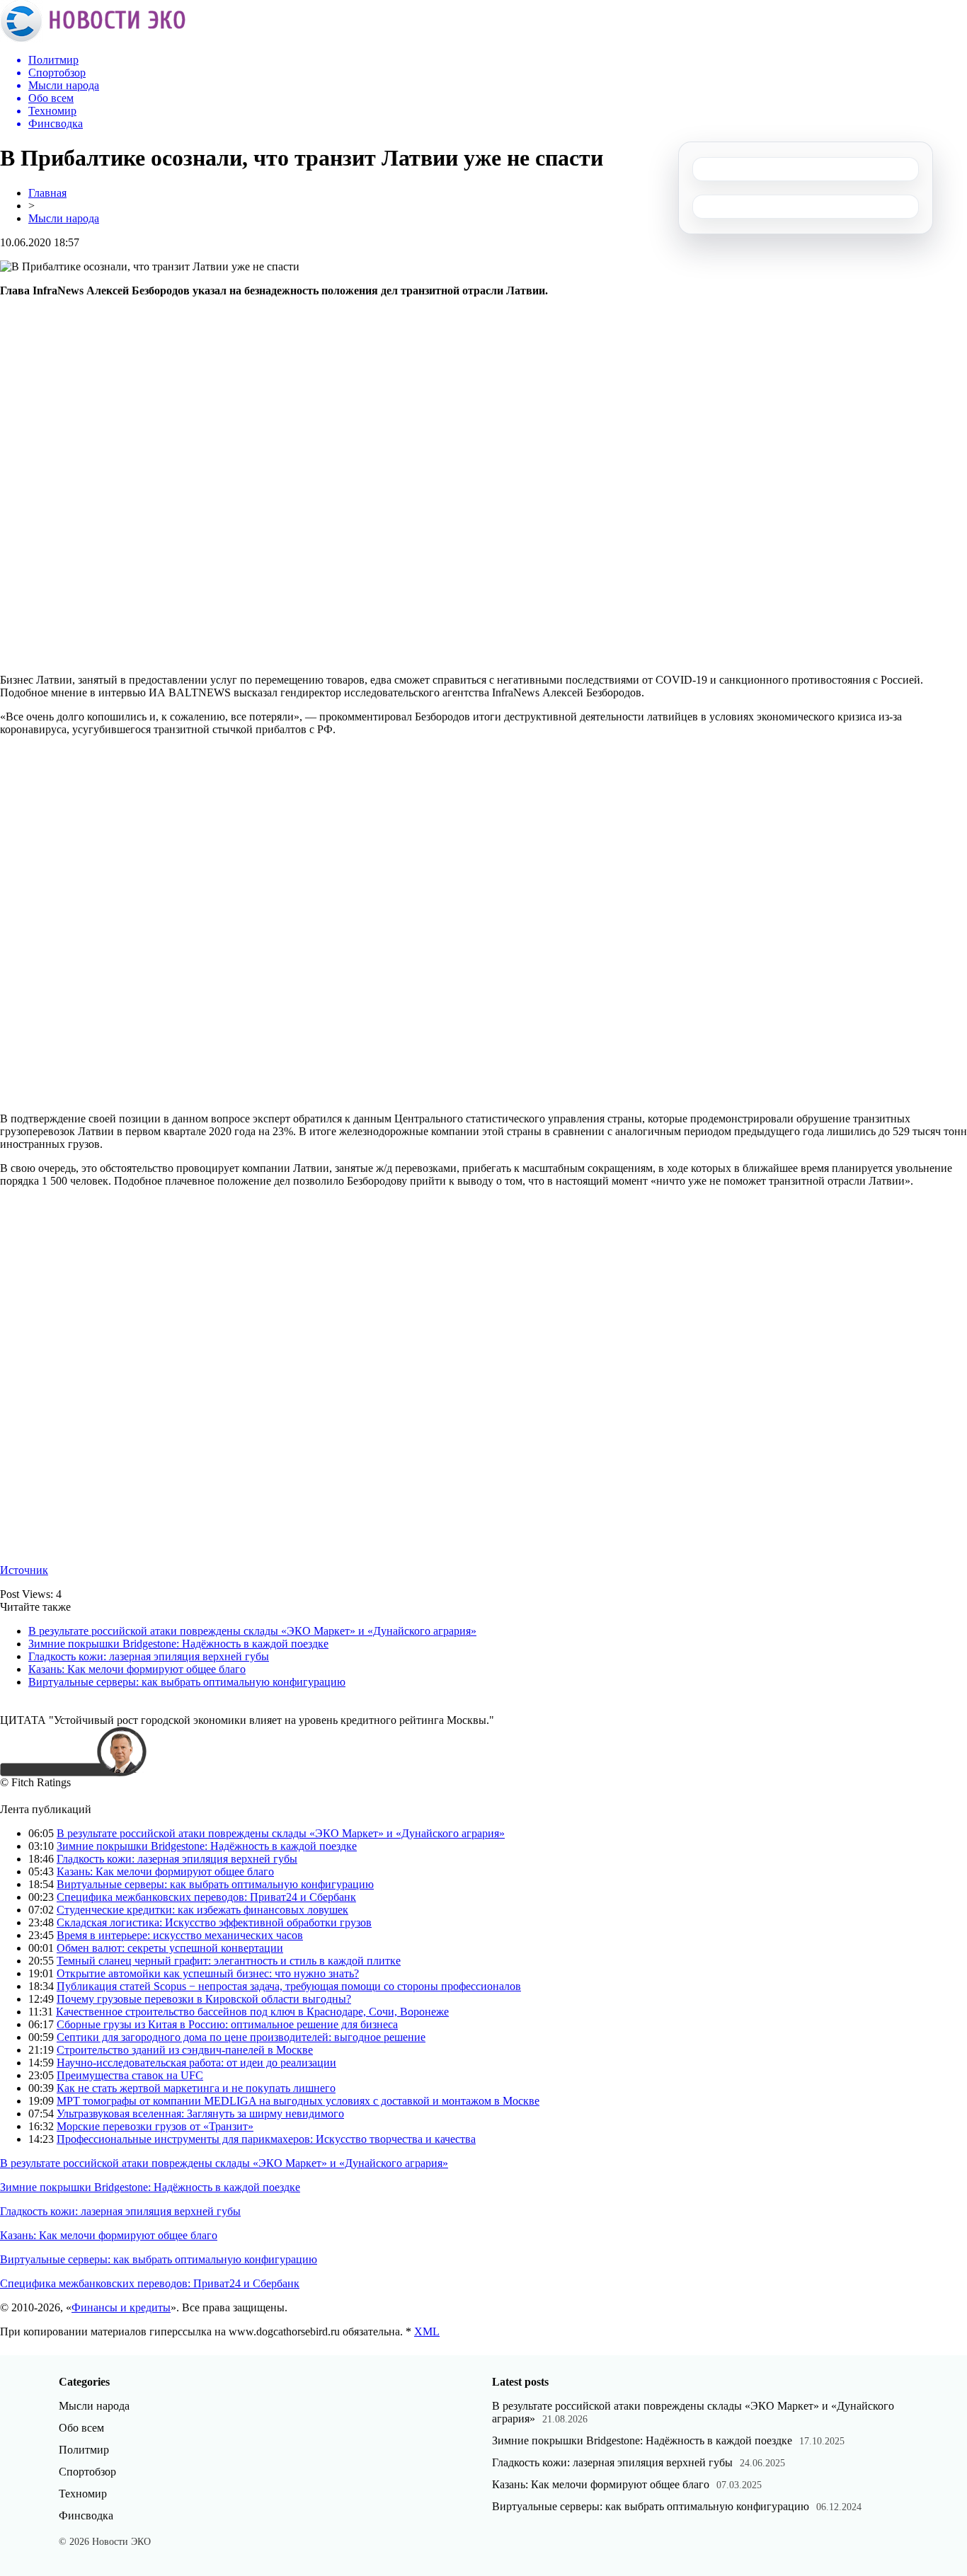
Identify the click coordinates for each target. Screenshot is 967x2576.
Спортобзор (87, 2472)
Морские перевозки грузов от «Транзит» (155, 2126)
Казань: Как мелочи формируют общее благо (137, 1669)
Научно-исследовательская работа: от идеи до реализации (196, 2063)
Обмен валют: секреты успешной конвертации (170, 1948)
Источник (24, 1570)
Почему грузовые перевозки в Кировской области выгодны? (204, 1999)
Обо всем (81, 2428)
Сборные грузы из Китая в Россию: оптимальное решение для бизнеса (227, 2024)
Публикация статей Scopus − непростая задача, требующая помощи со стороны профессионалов (289, 1986)
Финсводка (86, 2515)
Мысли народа (64, 218)
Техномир (83, 2494)
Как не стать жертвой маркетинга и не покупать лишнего (196, 2088)
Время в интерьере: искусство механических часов (180, 1935)
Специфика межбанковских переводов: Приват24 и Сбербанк (206, 1897)
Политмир (84, 2450)
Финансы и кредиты (121, 2307)
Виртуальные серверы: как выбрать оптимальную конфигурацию (187, 1682)
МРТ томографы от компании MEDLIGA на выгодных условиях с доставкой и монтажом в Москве (298, 2101)
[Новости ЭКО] (93, 39)
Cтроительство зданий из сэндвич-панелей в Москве (185, 2050)
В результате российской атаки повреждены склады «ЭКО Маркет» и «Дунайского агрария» (252, 1631)
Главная (47, 193)
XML (427, 2331)
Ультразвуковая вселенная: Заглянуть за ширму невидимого (200, 2114)
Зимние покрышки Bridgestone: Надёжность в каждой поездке (178, 1644)
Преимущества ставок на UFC (130, 2075)
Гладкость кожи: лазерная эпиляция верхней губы (149, 1656)
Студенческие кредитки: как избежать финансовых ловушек (202, 1910)
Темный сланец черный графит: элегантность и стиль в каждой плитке (229, 1961)
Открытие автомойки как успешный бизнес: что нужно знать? (208, 1973)
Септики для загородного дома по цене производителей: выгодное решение (241, 2037)
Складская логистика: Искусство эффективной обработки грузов (214, 1922)
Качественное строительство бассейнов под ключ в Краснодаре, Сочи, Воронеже (252, 2012)
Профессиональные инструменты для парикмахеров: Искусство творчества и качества (266, 2139)
